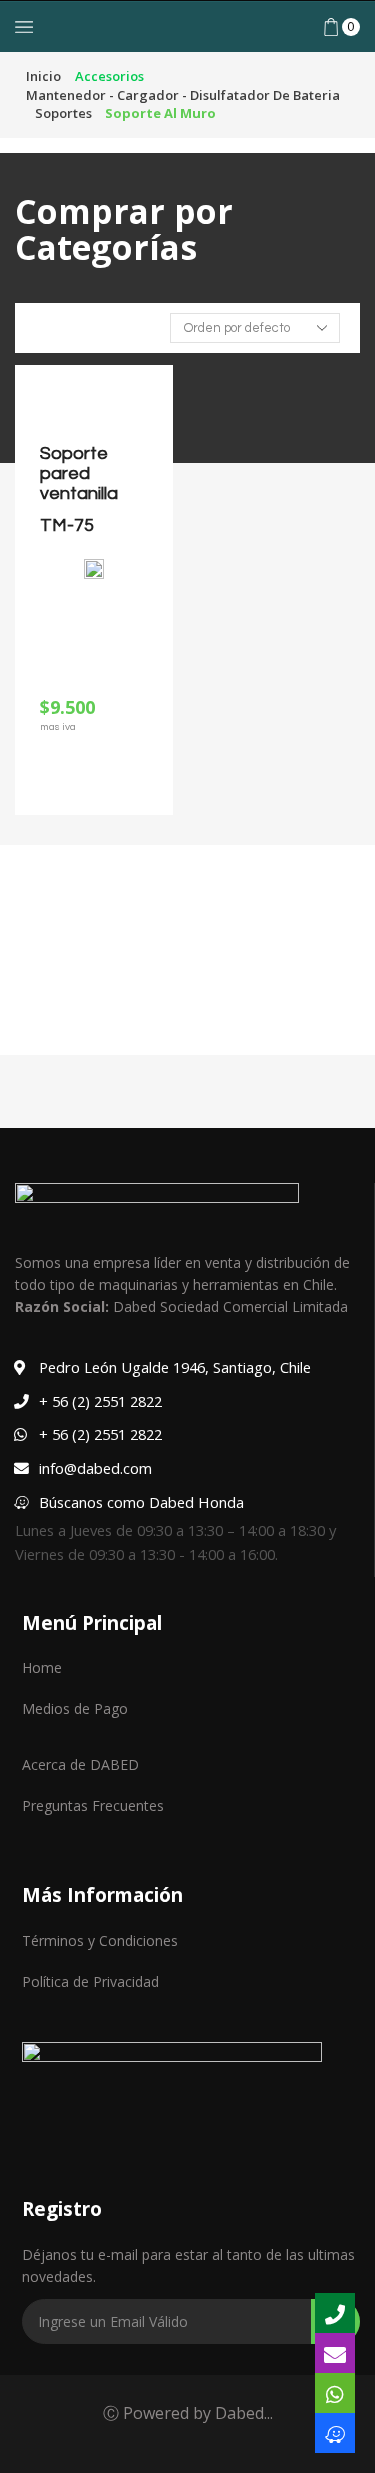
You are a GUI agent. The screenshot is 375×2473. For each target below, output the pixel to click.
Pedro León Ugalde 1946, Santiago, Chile (175, 1367)
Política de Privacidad (90, 1981)
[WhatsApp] (335, 2393)
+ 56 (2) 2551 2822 (100, 1401)
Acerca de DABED (80, 1764)
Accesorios (109, 76)
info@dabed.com (95, 1468)
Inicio (43, 76)
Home (42, 1667)
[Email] (335, 2353)
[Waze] (335, 2433)
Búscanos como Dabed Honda (141, 1502)
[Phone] (335, 2313)
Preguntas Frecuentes (93, 1805)
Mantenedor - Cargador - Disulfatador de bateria (183, 95)
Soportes (63, 113)
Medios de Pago (75, 1708)
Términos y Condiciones (100, 1940)
